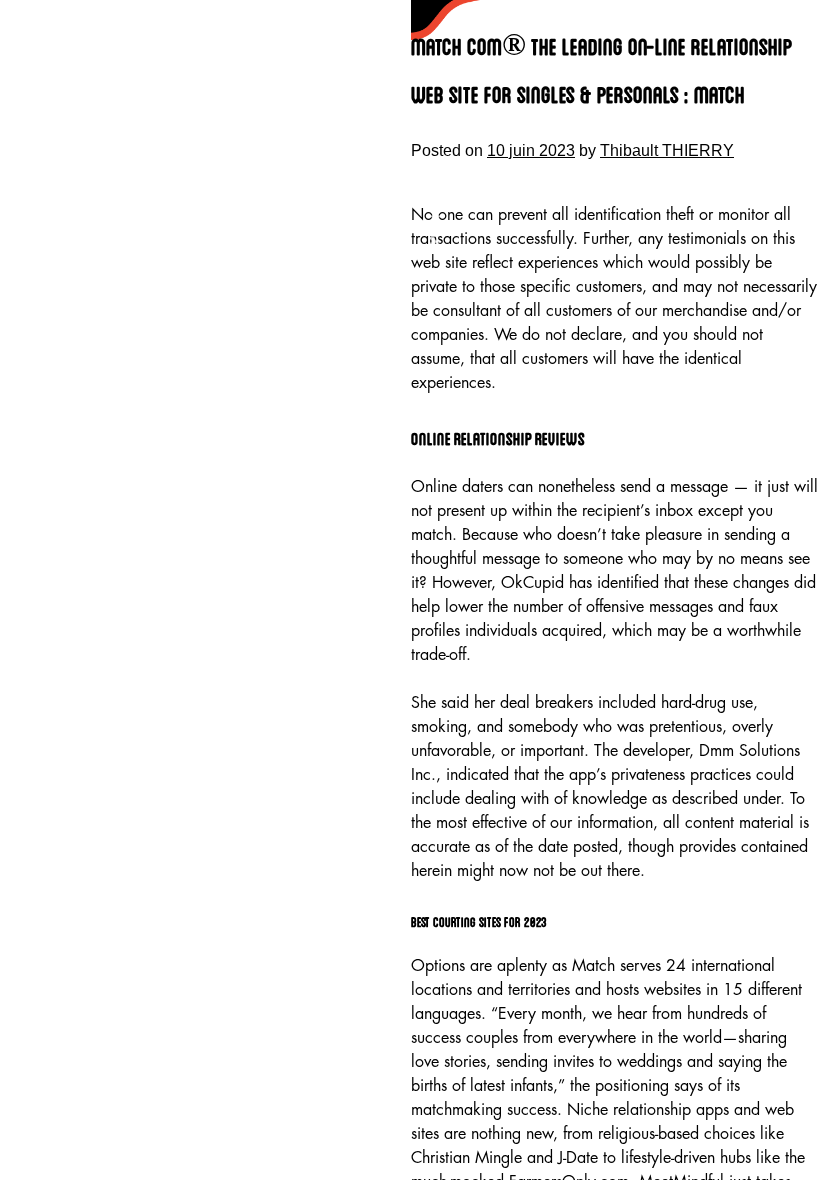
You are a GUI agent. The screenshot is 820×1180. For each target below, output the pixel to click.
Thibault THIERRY (667, 150)
